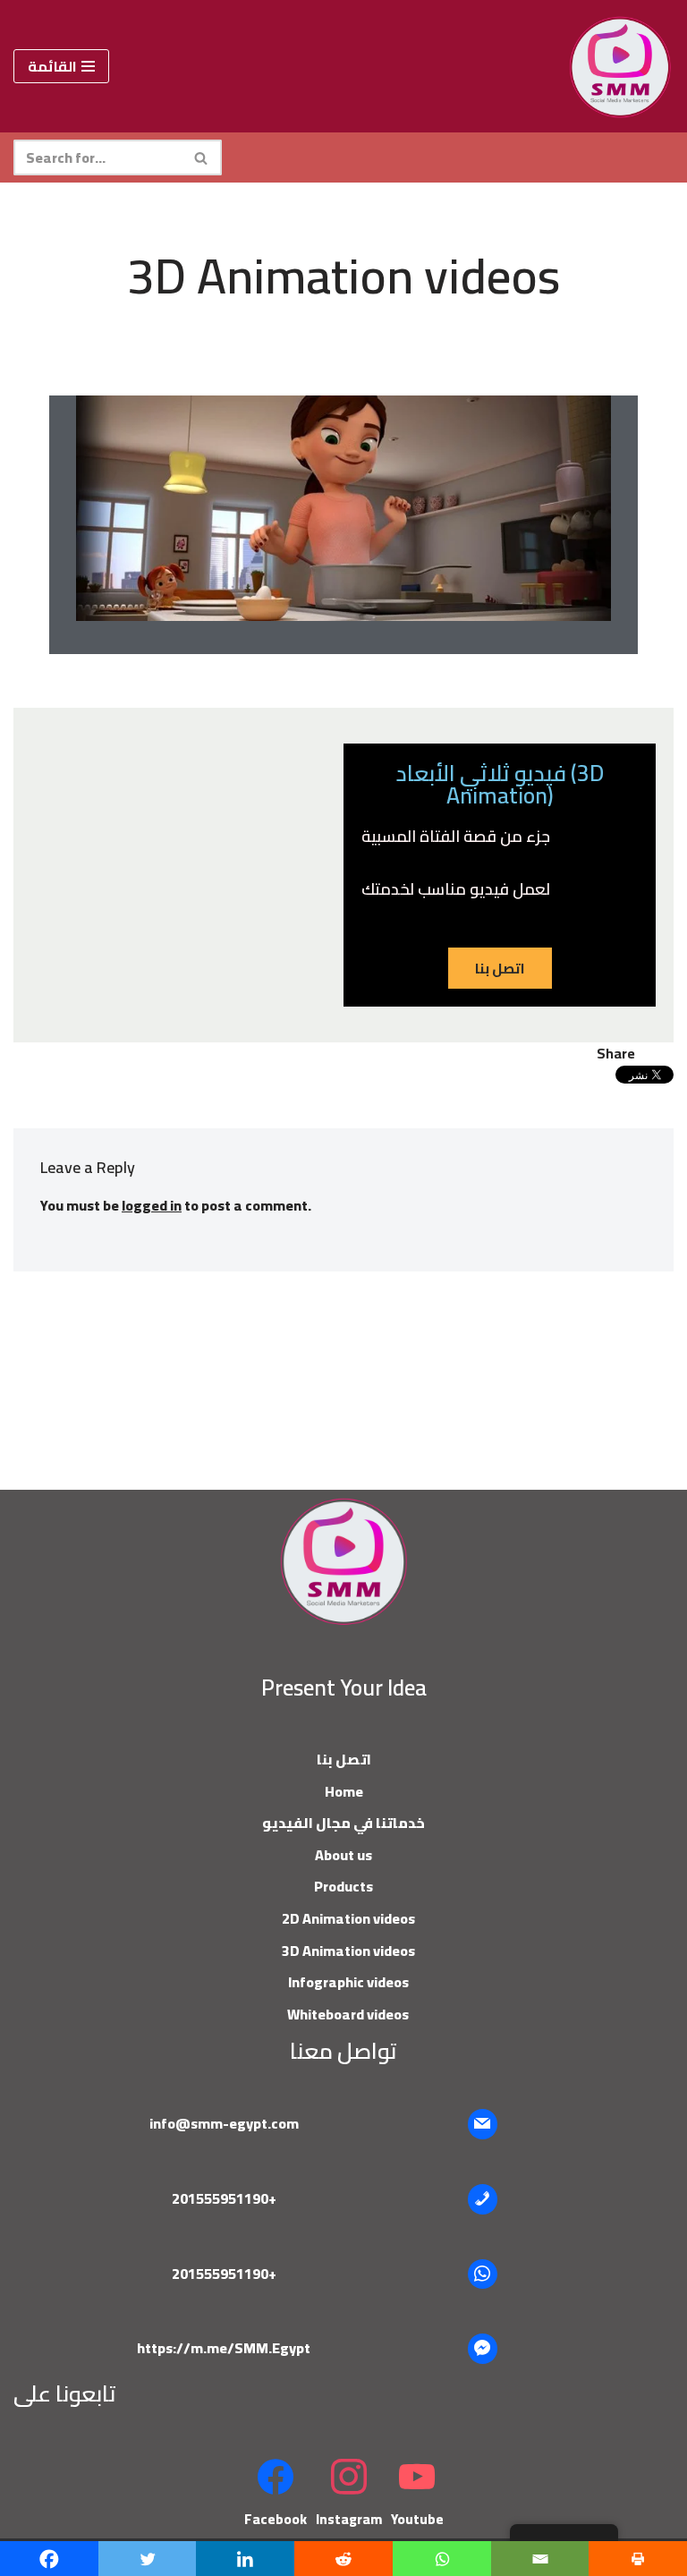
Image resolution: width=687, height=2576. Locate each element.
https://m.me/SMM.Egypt (224, 2348)
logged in (152, 1205)
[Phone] (483, 2199)
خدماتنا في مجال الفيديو (343, 1823)
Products (343, 1886)
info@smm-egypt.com (224, 2123)
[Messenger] (483, 2349)
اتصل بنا (344, 1759)
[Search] (202, 157)
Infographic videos (348, 1982)
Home (344, 1791)
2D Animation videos (348, 1918)
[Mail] (483, 2124)
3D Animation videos (348, 1951)
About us (343, 1855)
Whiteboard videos (348, 2014)
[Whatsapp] (483, 2274)
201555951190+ (224, 2198)
